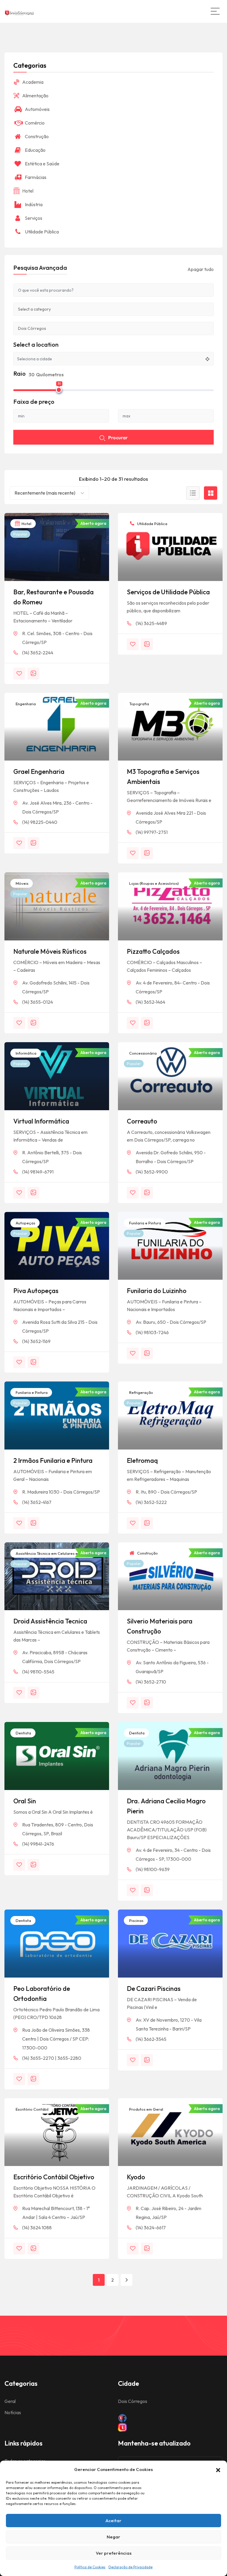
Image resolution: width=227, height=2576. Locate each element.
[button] (218, 2470)
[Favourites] (19, 674)
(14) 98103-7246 (152, 1332)
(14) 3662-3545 (151, 2039)
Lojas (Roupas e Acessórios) (154, 883)
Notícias (13, 2412)
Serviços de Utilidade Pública (168, 592)
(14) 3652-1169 (36, 1341)
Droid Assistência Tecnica (50, 1621)
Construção (147, 1553)
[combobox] (49, 493)
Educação (35, 150)
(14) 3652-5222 (151, 1502)
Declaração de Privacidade (130, 2567)
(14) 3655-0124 (38, 1002)
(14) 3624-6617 (151, 2228)
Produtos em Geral (146, 2109)
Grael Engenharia (39, 771)
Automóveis (37, 109)
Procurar (118, 438)
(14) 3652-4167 (37, 1502)
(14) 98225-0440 (40, 822)
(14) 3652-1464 (150, 1002)
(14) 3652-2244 (38, 653)
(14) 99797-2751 (152, 832)
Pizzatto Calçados (153, 951)
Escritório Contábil (32, 2109)
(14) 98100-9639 (153, 1869)
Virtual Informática (41, 1121)
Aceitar (113, 2521)
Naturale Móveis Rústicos (50, 951)
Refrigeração (141, 1392)
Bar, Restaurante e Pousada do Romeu (53, 597)
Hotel (26, 524)
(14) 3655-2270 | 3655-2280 (52, 2058)
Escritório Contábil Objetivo (54, 2177)
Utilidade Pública (152, 524)
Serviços (34, 218)
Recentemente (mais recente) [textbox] (45, 493)
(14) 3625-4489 (151, 623)
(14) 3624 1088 (37, 2228)
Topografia (139, 704)
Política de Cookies (90, 2567)
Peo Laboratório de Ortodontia (42, 1994)
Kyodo (136, 2177)
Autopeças (25, 1223)
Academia (33, 82)
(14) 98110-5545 (38, 1672)
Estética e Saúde (42, 164)
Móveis (22, 883)
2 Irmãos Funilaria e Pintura (53, 1460)
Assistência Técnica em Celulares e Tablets (53, 1553)
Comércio (35, 123)
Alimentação (35, 96)
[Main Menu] (215, 11)
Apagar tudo (201, 269)
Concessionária (142, 1053)
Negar (113, 2537)
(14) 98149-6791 (38, 1172)
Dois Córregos (133, 2401)
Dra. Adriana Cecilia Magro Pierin (166, 1806)
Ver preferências (114, 2553)
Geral (10, 2401)
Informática (26, 1053)
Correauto (142, 1121)
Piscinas (136, 1920)
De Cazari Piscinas (154, 1989)
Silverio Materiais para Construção (160, 1626)
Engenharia (25, 704)
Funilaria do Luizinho (157, 1291)
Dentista (23, 1733)
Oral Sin (25, 1801)
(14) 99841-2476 (38, 1844)
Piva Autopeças (36, 1291)
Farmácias (36, 177)
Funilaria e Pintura (145, 1223)
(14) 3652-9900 (152, 1172)
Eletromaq (142, 1460)
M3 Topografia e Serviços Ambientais (163, 777)
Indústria (34, 204)
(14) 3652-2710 (151, 1682)
